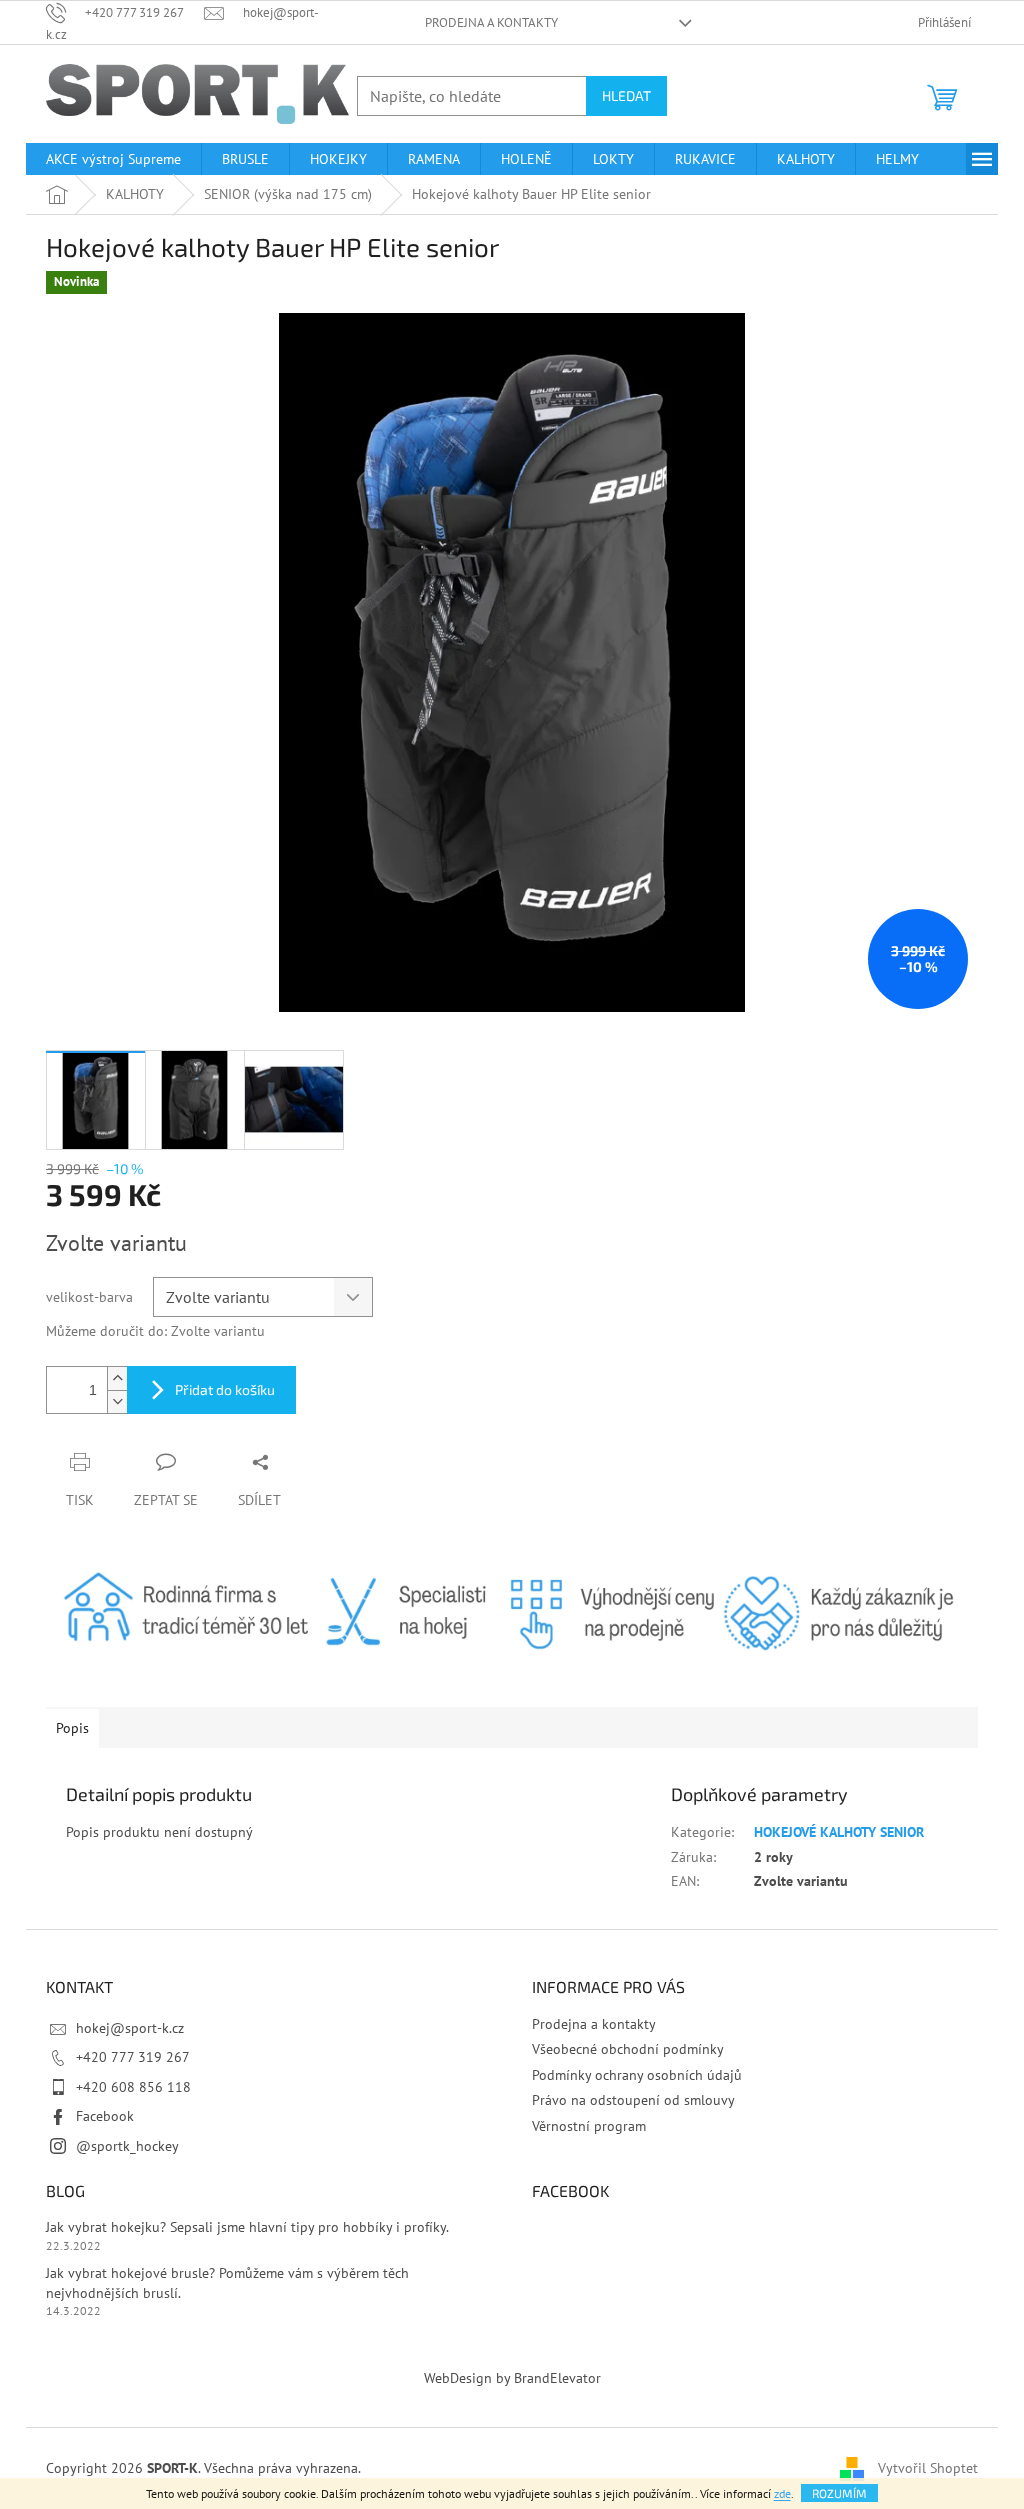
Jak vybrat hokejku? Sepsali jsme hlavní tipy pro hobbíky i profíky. (247, 2227)
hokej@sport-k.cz (130, 2028)
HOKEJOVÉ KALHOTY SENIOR (839, 1832)
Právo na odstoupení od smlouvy (633, 2100)
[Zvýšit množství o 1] (117, 1378)
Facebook (105, 2116)
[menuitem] (113, 159)
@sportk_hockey (127, 2146)
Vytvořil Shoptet (928, 2467)
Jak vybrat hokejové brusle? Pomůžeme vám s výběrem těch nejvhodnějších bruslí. (227, 2282)
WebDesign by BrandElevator (512, 2378)
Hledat (626, 95)
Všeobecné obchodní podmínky (628, 2049)
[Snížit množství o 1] (117, 1401)
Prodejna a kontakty (491, 22)
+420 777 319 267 (133, 2057)
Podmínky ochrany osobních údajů (637, 2075)
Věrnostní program (589, 2126)
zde (782, 2493)
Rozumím (839, 2493)
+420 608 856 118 (133, 2087)
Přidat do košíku (225, 1389)
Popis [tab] (72, 1728)
